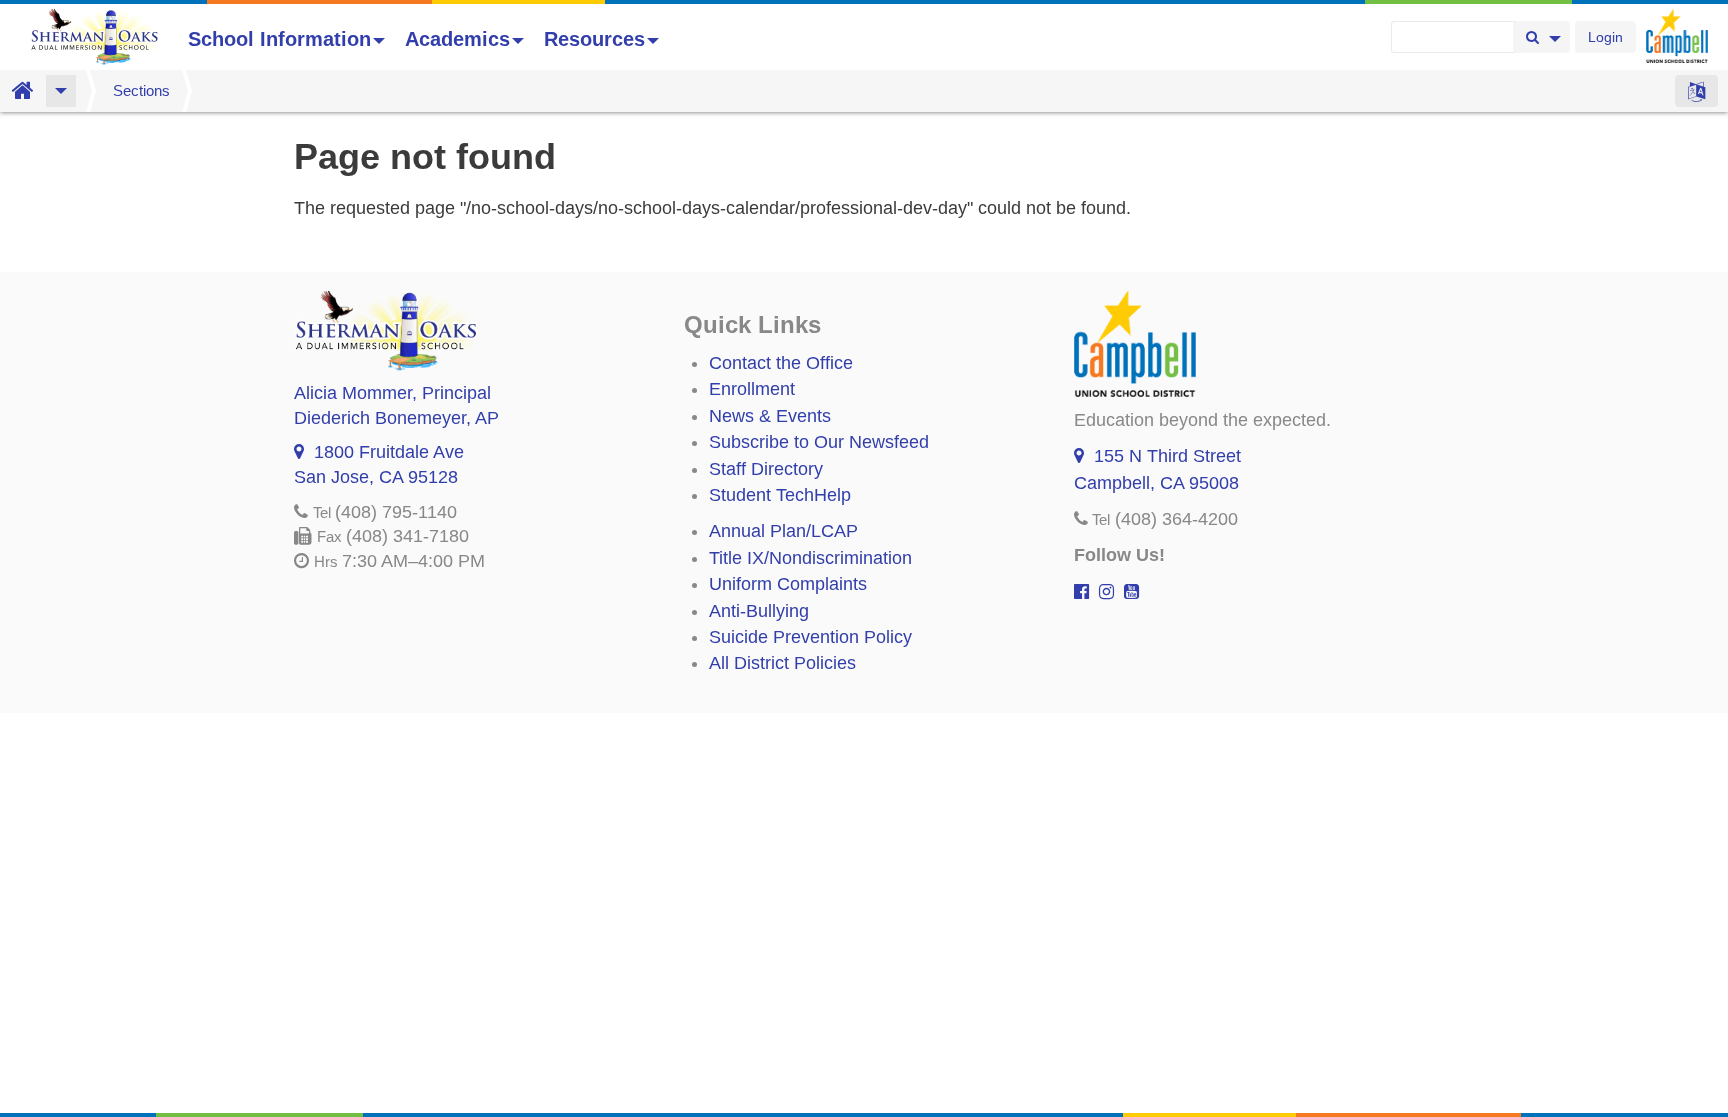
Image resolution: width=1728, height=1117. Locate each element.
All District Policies (782, 663)
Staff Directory (766, 469)
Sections (141, 90)
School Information (279, 39)
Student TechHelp (780, 495)
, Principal (392, 393)
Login (1605, 37)
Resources (594, 39)
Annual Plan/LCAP (783, 531)
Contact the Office (781, 363)
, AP (396, 418)
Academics (457, 39)
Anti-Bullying (759, 611)
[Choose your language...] (1696, 91)
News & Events (770, 416)
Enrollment (752, 389)
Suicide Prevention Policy (810, 637)
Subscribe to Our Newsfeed (819, 442)
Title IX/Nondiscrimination (810, 558)
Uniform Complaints (788, 584)
